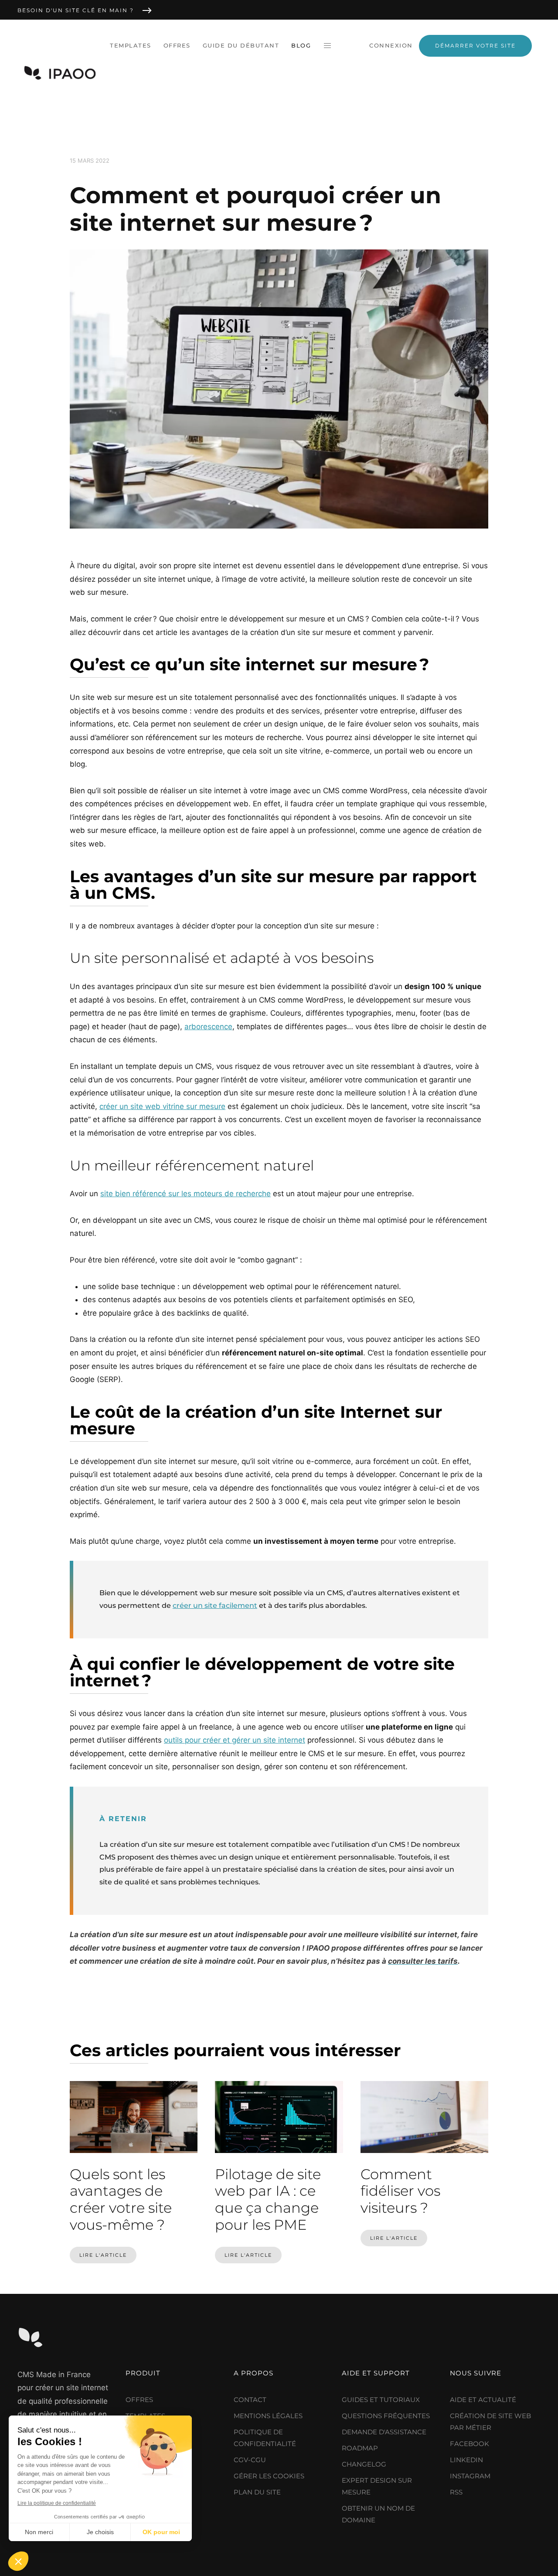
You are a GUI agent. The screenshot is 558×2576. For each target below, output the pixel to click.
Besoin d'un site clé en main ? (76, 10)
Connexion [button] (391, 45)
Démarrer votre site (475, 46)
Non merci (39, 2532)
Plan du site (257, 2492)
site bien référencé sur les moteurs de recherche (185, 1194)
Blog (301, 45)
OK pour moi (161, 2532)
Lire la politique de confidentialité (57, 2503)
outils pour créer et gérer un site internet (235, 1740)
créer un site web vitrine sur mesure (162, 1106)
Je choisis (100, 2532)
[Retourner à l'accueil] (61, 73)
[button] (327, 46)
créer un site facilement (215, 1605)
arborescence (208, 1027)
